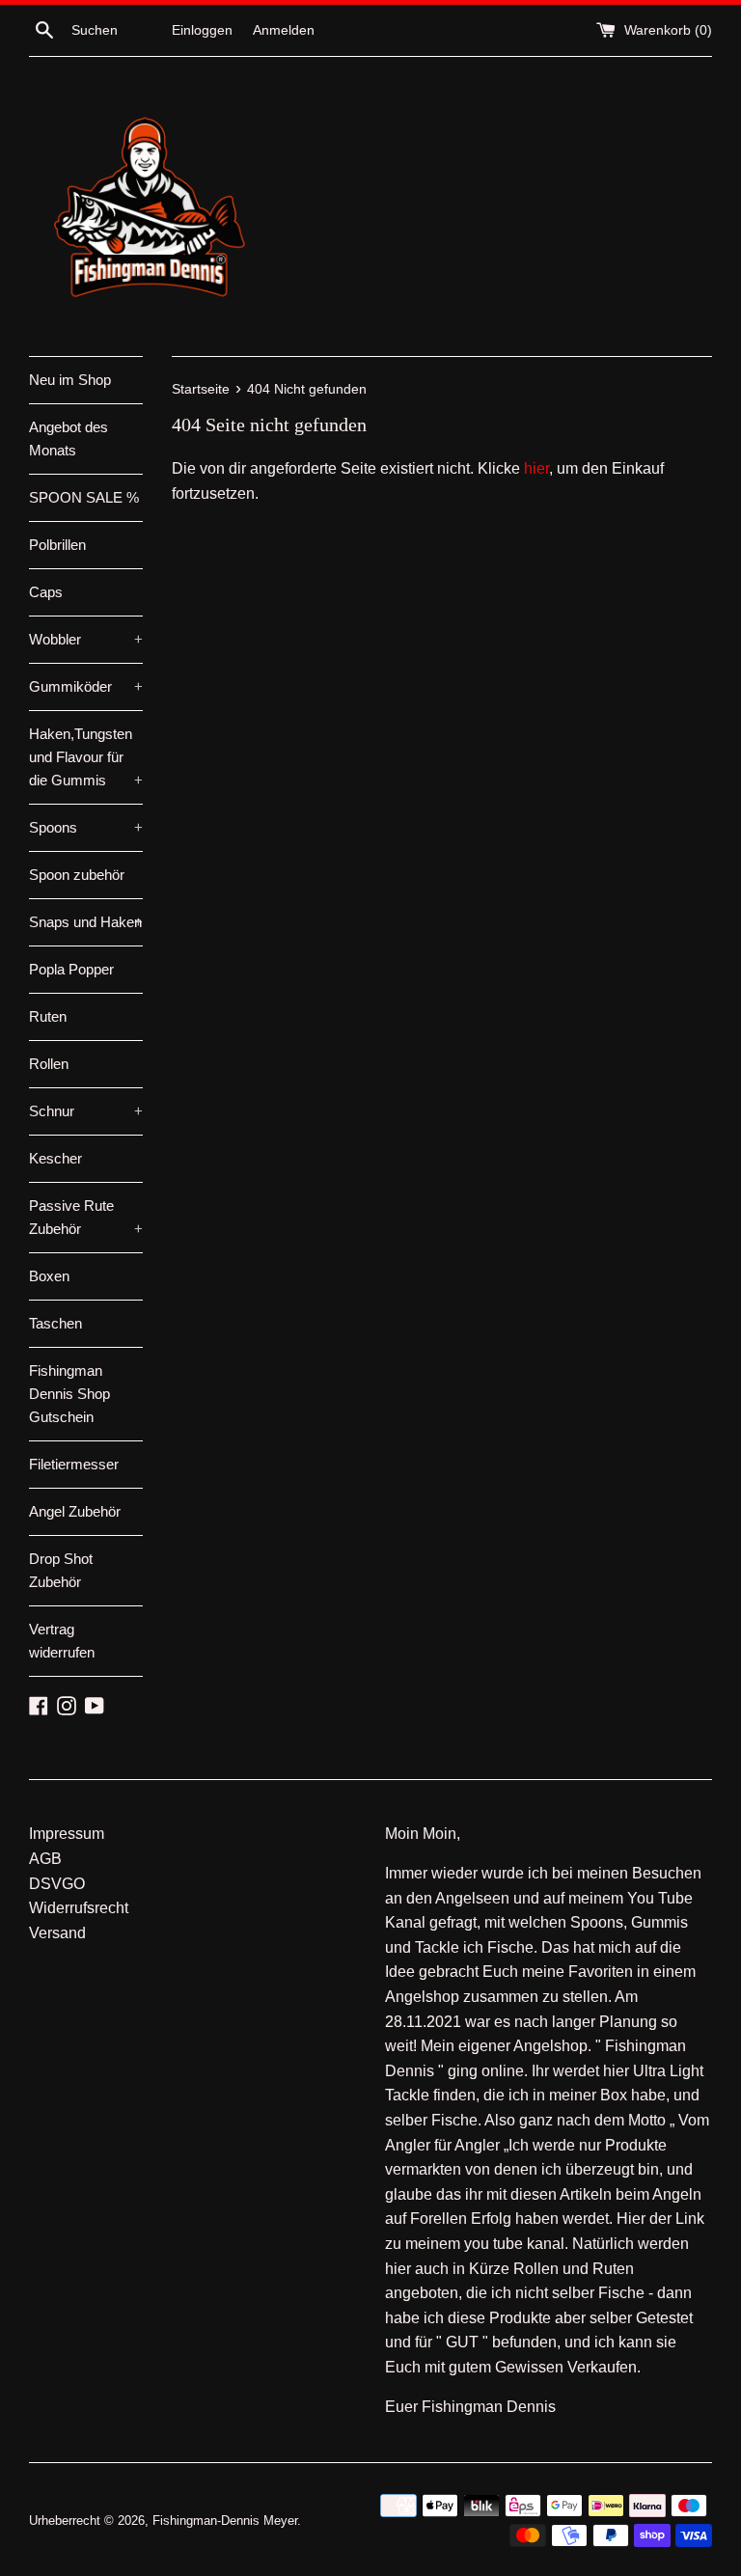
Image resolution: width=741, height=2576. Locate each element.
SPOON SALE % (84, 497)
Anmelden (284, 30)
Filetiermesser (74, 1464)
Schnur (86, 1111)
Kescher (55, 1158)
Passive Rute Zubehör (86, 1217)
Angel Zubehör (75, 1511)
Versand (57, 1933)
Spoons (86, 827)
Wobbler (86, 639)
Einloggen (202, 30)
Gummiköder (86, 686)
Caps (46, 592)
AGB (45, 1859)
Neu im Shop (70, 380)
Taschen (55, 1323)
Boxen (49, 1276)
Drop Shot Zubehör (61, 1570)
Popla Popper (71, 969)
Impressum (67, 1834)
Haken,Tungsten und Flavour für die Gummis (86, 757)
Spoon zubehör (77, 875)
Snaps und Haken (86, 922)
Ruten (48, 1016)
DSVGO (57, 1884)
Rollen (49, 1064)
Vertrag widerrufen (62, 1641)
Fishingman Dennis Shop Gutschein (69, 1394)
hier (536, 468)
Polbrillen (57, 545)
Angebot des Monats (69, 438)
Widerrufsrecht (79, 1908)
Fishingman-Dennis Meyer (225, 2521)
